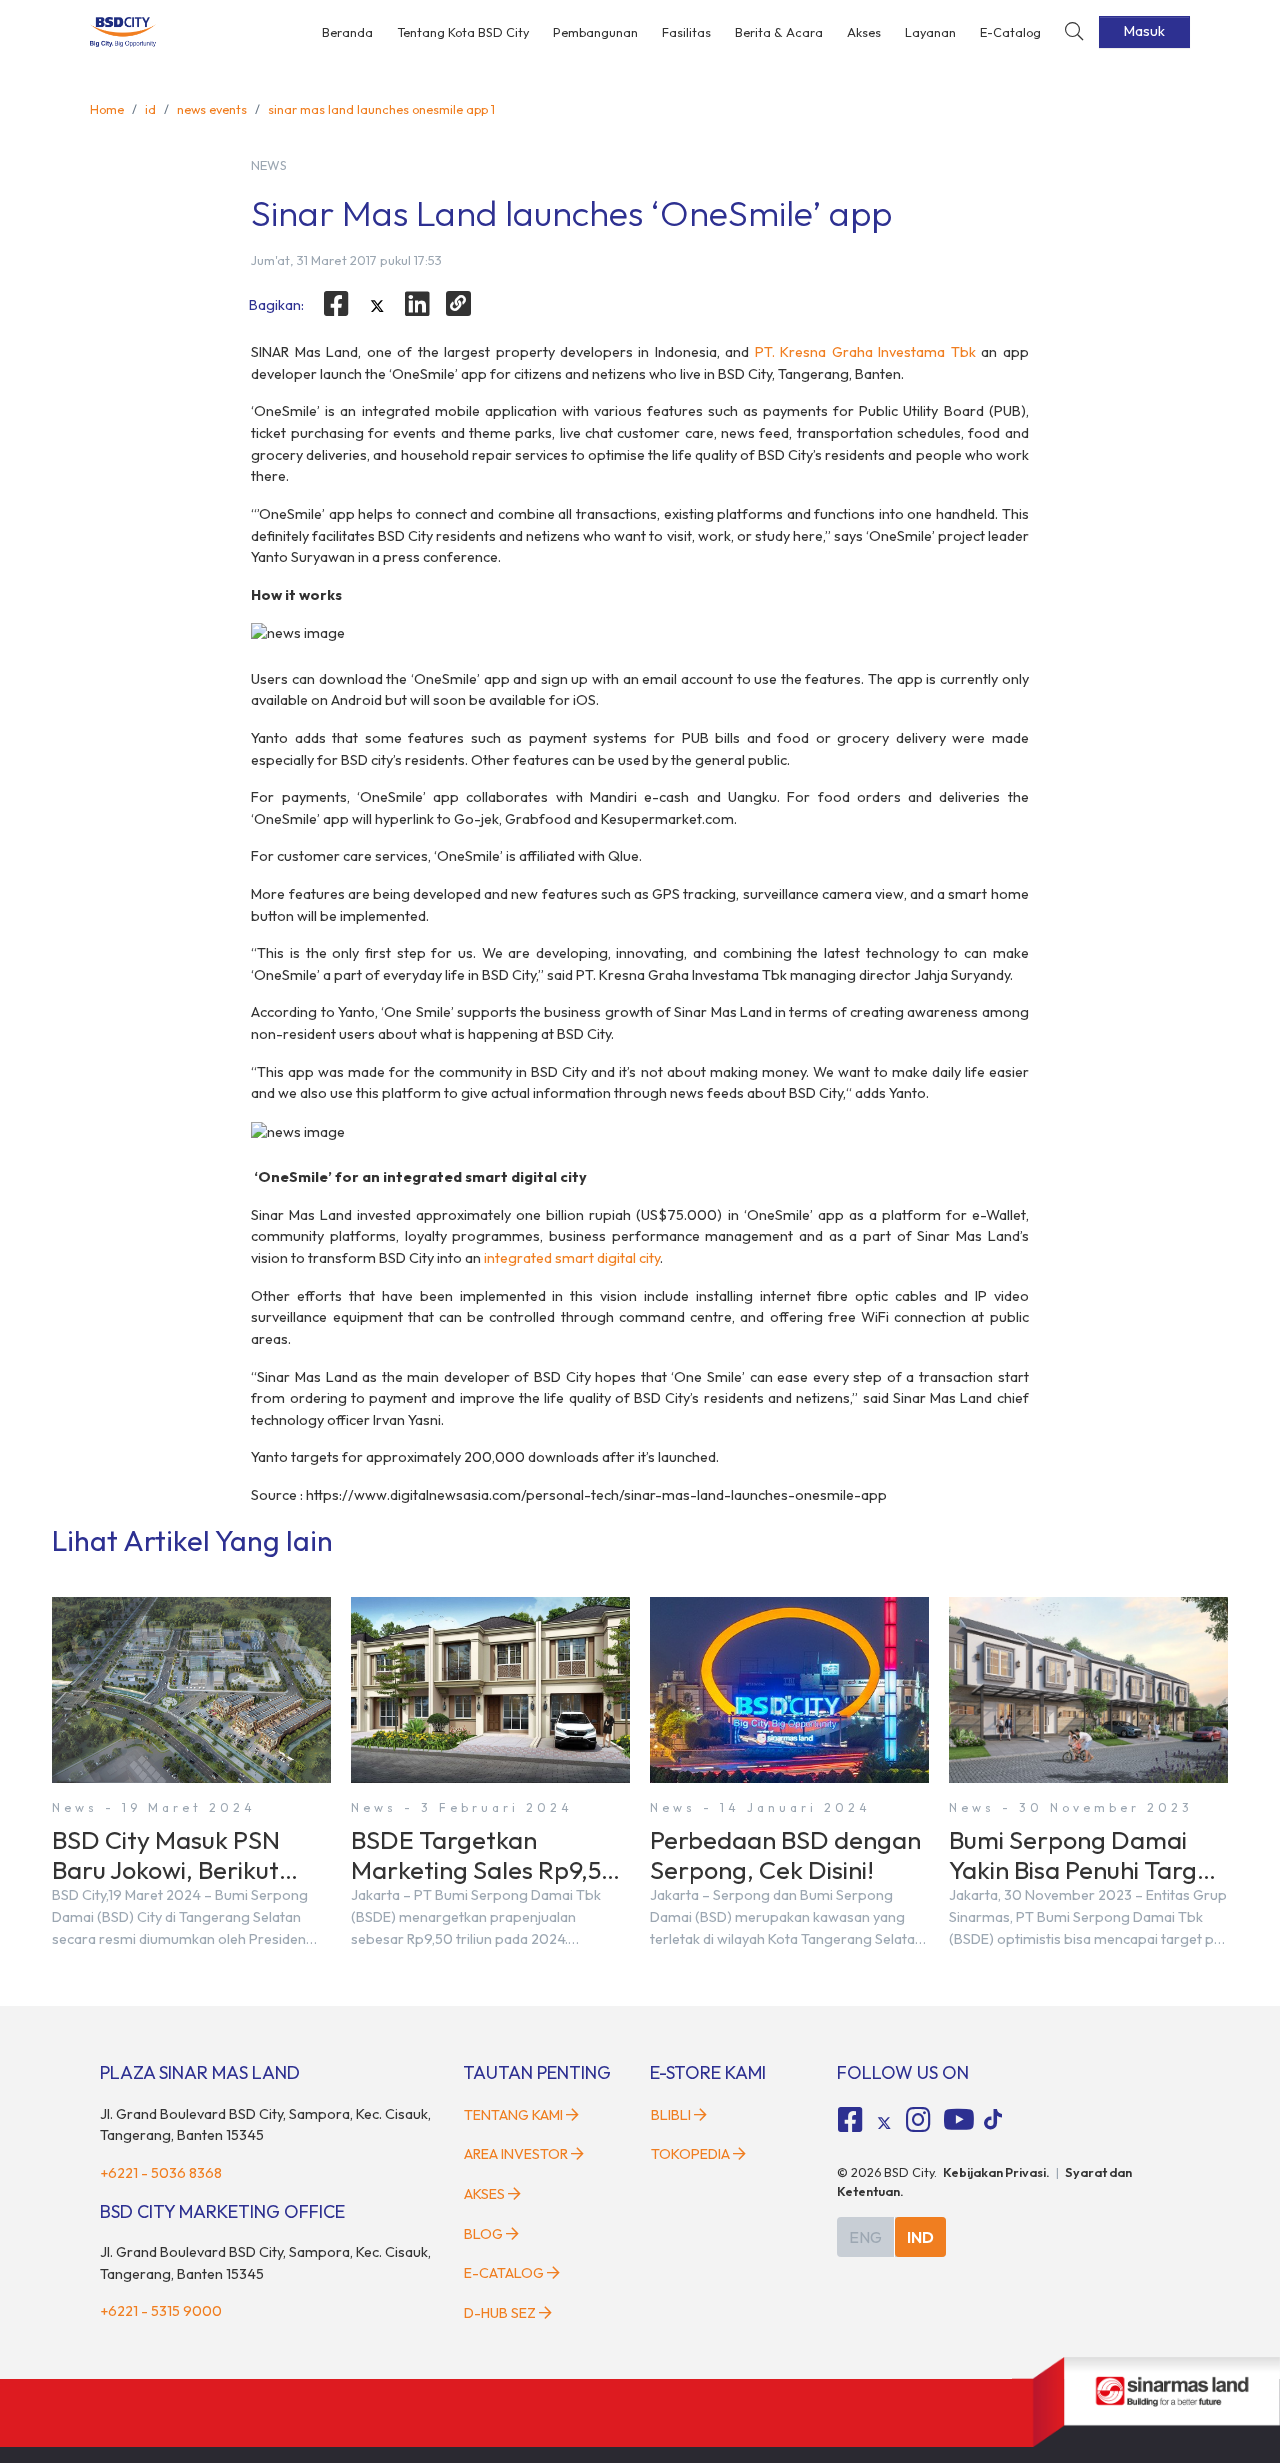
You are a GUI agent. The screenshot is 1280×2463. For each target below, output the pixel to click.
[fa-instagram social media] (918, 2120)
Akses (864, 32)
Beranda (347, 32)
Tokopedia (690, 2154)
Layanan (930, 32)
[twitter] (377, 307)
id (150, 109)
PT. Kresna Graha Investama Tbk (865, 352)
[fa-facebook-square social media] (851, 2120)
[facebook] (336, 304)
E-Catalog (1010, 32)
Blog (483, 2234)
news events (212, 109)
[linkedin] (418, 304)
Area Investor (516, 2154)
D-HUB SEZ (501, 2313)
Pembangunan (595, 32)
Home (107, 109)
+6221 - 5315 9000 (161, 2311)
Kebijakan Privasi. (996, 2172)
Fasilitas (686, 32)
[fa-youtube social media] (959, 2120)
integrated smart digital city (572, 1258)
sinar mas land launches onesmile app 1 (381, 109)
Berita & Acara (779, 32)
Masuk (1144, 31)
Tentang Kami (513, 2115)
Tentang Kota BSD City (463, 32)
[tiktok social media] (884, 2123)
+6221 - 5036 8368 (161, 2173)
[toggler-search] (1074, 32)
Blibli (671, 2115)
